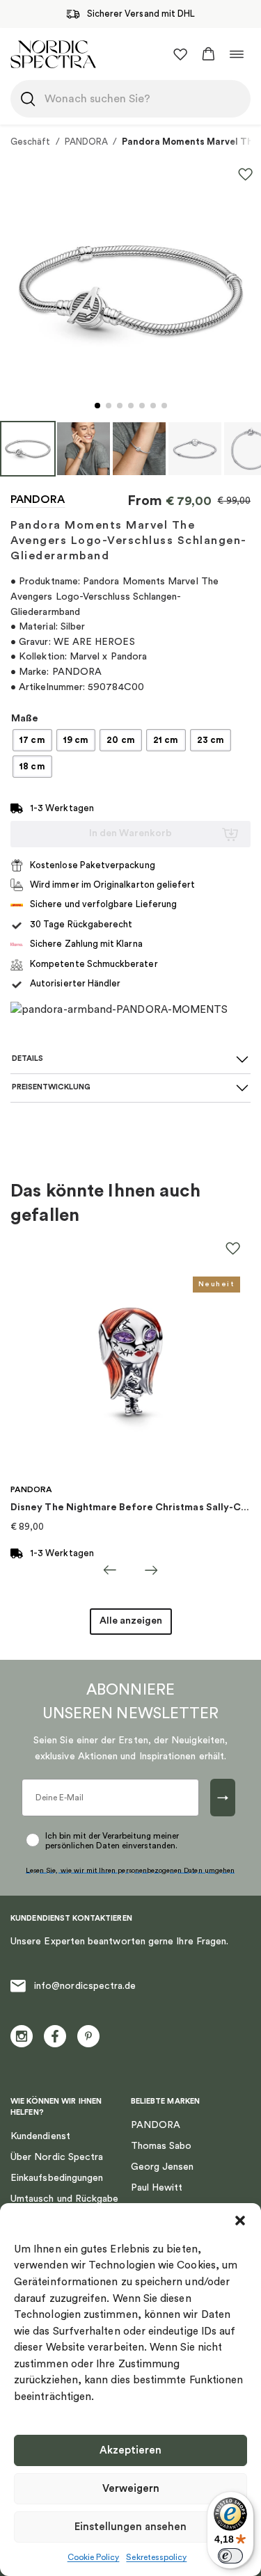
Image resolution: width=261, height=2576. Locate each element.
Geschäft (31, 142)
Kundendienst (40, 2136)
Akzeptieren (130, 2450)
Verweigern (131, 2489)
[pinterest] (88, 2036)
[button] (240, 2221)
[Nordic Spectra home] (53, 54)
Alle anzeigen (131, 1621)
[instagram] (22, 2036)
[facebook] (55, 2036)
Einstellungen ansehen (130, 2527)
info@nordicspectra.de (85, 1986)
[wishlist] (180, 54)
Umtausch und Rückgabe (64, 2199)
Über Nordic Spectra (57, 2157)
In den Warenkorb (130, 833)
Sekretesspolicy (156, 2557)
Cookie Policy (94, 2557)
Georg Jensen (163, 2167)
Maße (25, 719)
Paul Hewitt (157, 2188)
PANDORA (86, 142)
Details (27, 1058)
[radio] (32, 740)
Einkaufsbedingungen (57, 2178)
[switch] (230, 2556)
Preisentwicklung (51, 1087)
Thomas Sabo (161, 2146)
